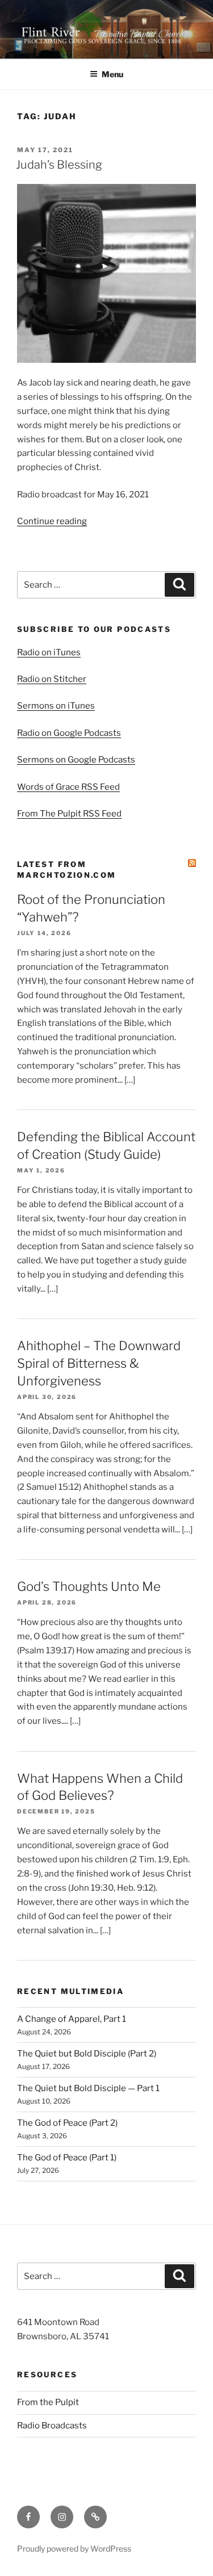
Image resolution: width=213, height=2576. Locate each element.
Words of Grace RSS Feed (68, 787)
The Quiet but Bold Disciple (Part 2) (87, 2054)
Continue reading (52, 521)
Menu (112, 74)
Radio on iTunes (49, 652)
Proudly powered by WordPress (74, 2548)
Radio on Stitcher (52, 679)
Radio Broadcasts (52, 2426)
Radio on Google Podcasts (69, 733)
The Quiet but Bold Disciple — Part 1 (88, 2088)
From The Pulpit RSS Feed (69, 814)
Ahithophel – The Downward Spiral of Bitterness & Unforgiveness (99, 1363)
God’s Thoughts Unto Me (89, 1586)
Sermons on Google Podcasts (76, 760)
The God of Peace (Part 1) (67, 2158)
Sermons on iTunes (56, 706)
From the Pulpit (48, 2402)
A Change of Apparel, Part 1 (72, 2019)
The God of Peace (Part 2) (67, 2123)
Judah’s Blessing (59, 165)
